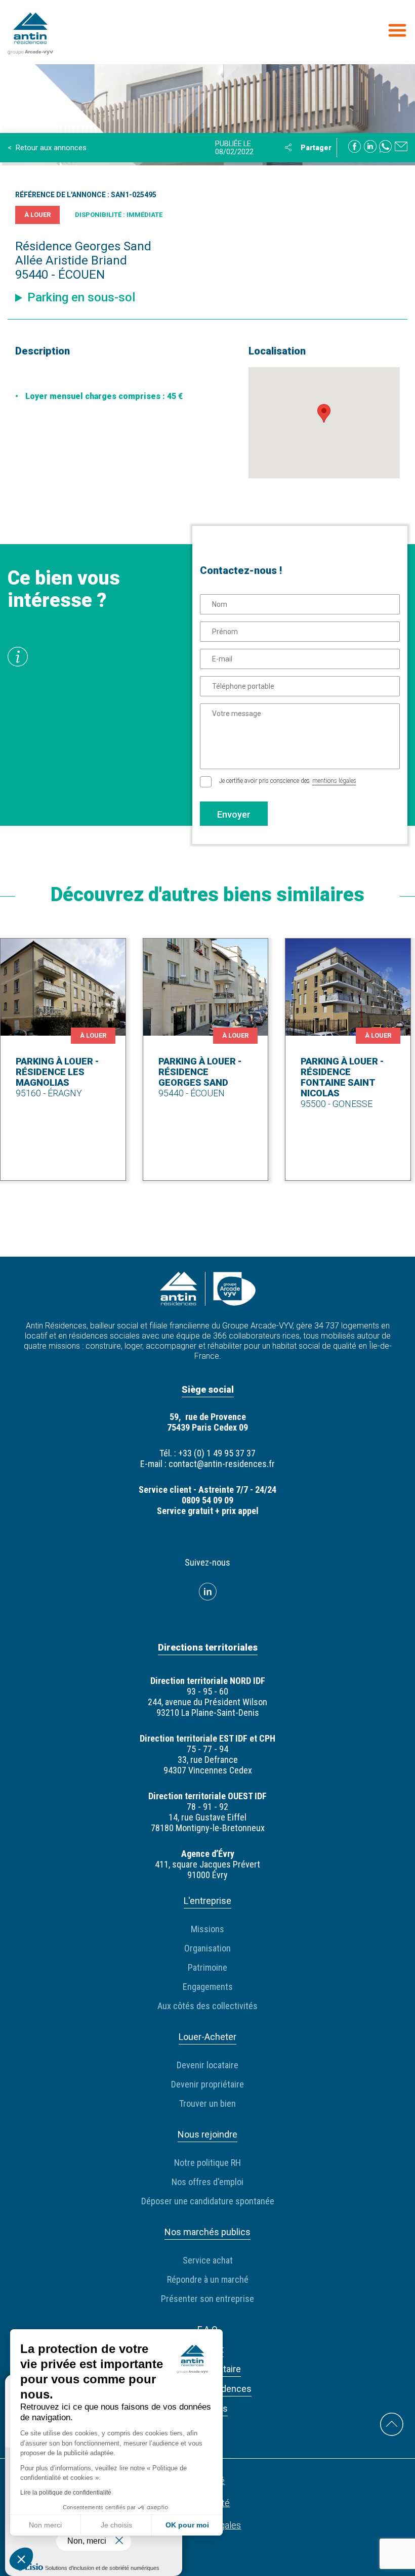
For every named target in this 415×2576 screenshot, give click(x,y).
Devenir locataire (207, 2065)
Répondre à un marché (208, 2279)
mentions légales (334, 781)
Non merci (45, 2525)
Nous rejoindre (207, 2134)
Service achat (208, 2260)
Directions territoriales (208, 1647)
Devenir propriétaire (207, 2084)
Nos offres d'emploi (207, 2182)
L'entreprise (207, 1901)
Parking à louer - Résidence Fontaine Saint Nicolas (342, 1077)
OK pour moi (187, 2525)
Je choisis (116, 2525)
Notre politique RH (207, 2163)
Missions (207, 1929)
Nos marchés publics (207, 2232)
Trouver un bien (207, 2103)
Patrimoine (207, 1967)
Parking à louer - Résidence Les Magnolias (57, 1072)
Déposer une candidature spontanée (208, 2201)
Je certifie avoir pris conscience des (288, 781)
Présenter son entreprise (207, 2299)
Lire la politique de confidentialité (66, 2493)
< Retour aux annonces (47, 148)
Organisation (207, 1948)
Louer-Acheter (207, 2037)
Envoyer (234, 814)
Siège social (208, 1389)
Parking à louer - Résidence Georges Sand (200, 1072)
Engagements (208, 1987)
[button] (21, 2559)
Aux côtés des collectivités (207, 2006)
